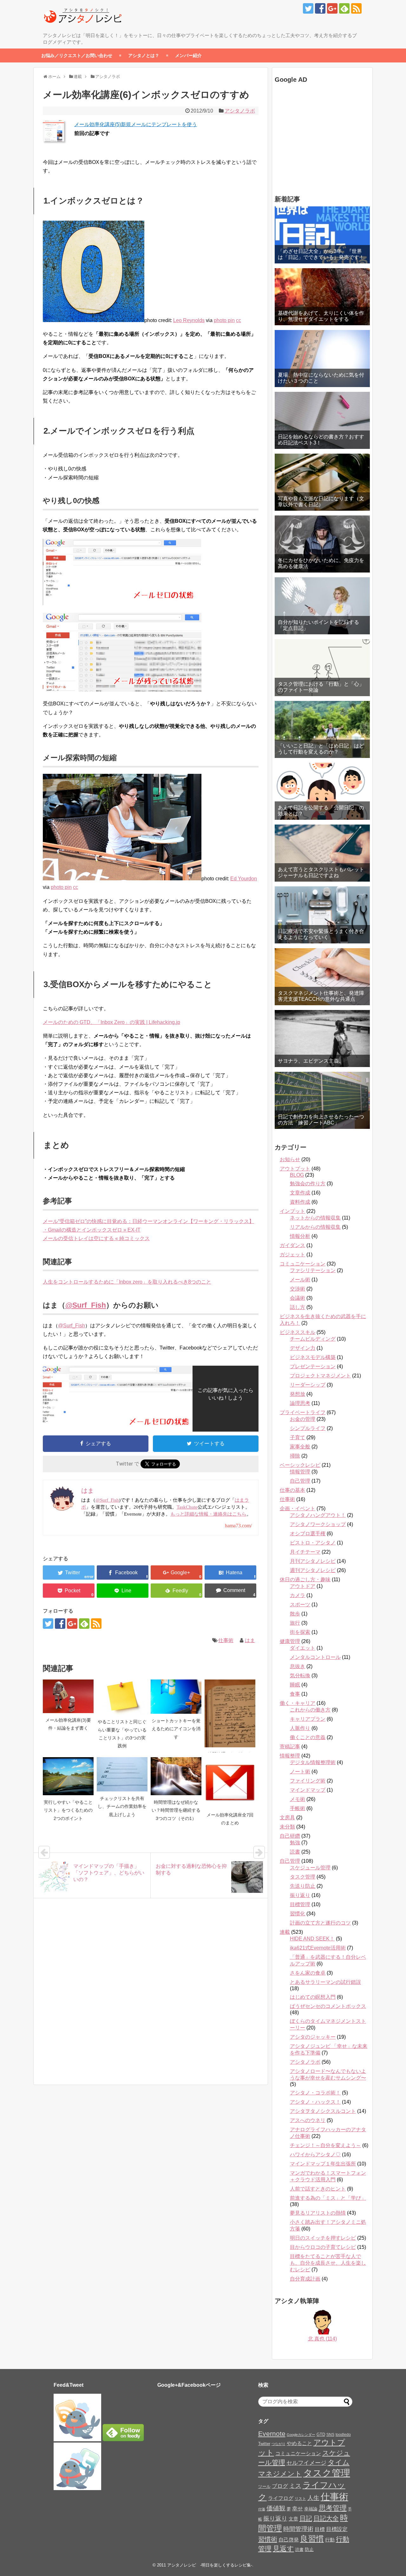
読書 (295, 1852)
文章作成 (300, 1193)
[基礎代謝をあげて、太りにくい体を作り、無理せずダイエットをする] (322, 297)
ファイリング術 (308, 1781)
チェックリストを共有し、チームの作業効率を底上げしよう (122, 1806)
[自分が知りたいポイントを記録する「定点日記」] (322, 606)
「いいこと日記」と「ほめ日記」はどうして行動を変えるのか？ (321, 749)
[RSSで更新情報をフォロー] (356, 8)
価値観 (276, 2508)
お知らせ (290, 1159)
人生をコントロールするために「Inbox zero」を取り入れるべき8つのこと (127, 1282)
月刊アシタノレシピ (313, 1561)
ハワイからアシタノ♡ (315, 2155)
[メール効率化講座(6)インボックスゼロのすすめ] (230, 1573)
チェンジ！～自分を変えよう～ (325, 2145)
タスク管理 (303, 1877)
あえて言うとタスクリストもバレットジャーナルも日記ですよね (321, 872)
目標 (320, 2529)
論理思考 (300, 1403)
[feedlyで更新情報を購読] (344, 8)
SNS (330, 2435)
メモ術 (298, 1799)
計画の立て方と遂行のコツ (320, 1923)
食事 (295, 1694)
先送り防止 (303, 1886)
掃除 (295, 1456)
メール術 (300, 1280)
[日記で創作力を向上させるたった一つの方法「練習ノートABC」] (322, 1100)
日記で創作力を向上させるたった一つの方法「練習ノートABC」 (321, 1120)
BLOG (297, 1175)
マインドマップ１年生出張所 (323, 2164)
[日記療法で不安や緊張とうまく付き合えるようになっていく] (322, 915)
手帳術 (298, 1808)
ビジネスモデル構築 (313, 1357)
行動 (330, 2540)
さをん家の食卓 (308, 1973)
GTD (321, 2434)
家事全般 (300, 1447)
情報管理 (300, 1472)
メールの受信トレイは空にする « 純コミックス (96, 1238)
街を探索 (300, 1632)
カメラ (298, 1595)
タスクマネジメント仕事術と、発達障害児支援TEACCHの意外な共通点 (321, 996)
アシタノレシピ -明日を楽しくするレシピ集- (210, 2565)
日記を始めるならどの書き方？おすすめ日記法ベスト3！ (321, 440)
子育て (298, 1437)
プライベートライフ (303, 1412)
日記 (306, 2518)
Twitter (264, 2444)
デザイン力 (303, 1348)
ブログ (280, 2486)
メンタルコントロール (315, 1657)
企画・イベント (298, 1508)
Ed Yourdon (244, 879)
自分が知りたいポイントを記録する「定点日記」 (318, 625)
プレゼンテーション (313, 1366)
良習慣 (312, 2539)
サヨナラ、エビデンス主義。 (311, 1061)
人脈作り (300, 1728)
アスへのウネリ (308, 2120)
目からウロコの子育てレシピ (323, 2247)
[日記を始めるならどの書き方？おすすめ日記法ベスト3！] (322, 420)
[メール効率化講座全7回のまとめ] (230, 1783)
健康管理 (290, 1641)
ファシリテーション (313, 1270)
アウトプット (295, 1169)
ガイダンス (292, 1245)
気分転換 (300, 1676)
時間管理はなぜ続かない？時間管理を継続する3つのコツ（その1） (176, 1810)
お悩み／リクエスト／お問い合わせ (77, 55)
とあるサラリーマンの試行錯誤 (325, 1982)
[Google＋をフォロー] (332, 8)
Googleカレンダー (301, 2435)
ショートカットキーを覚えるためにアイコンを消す (176, 1729)
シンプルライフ (308, 1428)
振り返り (300, 1895)
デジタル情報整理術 (313, 1762)
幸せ (298, 2508)
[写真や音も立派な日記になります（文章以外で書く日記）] (322, 482)
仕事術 (226, 1640)
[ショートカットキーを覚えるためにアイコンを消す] (176, 1697)
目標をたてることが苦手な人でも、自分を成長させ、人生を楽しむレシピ (328, 2263)
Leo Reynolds (189, 320)
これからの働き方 (310, 1710)
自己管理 (300, 1481)
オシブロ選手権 (308, 1534)
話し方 (298, 1307)
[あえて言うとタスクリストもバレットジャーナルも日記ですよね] (322, 853)
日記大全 (326, 2518)
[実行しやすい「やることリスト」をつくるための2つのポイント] (68, 1776)
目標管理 (300, 1904)
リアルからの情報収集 (315, 1227)
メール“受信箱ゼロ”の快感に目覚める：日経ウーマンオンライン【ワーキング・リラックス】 (148, 1221)
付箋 (262, 2509)
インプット (292, 1211)
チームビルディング (313, 1339)
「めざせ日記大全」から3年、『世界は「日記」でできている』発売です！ (321, 254)
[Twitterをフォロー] (308, 8)
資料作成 (300, 1202)
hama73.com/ (238, 1526)
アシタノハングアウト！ (318, 1515)
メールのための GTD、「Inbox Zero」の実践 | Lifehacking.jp (111, 1022)
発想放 (298, 1394)
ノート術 (300, 1772)
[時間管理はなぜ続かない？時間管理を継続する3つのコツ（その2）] (230, 1713)
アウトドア (303, 1586)
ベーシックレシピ (300, 1465)
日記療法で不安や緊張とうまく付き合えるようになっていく (321, 934)
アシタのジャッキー (313, 2037)
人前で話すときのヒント (318, 2189)
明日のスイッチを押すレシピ (323, 2238)
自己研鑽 (290, 1836)
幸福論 (311, 2509)
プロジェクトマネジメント (320, 1376)
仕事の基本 (292, 1490)
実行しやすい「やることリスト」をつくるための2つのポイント (68, 1810)
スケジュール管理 (310, 1868)
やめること (299, 2443)
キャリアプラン (308, 1719)
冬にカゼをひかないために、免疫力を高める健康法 (321, 563)
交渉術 (298, 1289)
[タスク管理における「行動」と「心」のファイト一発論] (322, 668)
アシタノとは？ (144, 55)
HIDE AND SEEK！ (312, 1939)
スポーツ (300, 1605)
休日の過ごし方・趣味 (305, 1579)
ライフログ (281, 2498)
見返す (283, 2549)
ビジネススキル (298, 1332)
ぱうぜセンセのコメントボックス (328, 2006)
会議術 (298, 1298)
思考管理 (333, 2508)
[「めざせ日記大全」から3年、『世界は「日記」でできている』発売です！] (322, 235)
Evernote (272, 2434)
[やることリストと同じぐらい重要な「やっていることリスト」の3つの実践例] (122, 1697)
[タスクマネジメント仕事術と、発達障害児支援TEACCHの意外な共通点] (322, 977)
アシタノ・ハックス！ (315, 2102)
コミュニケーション (303, 1264)
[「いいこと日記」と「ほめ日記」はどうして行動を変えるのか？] (322, 729)
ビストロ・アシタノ (313, 1543)
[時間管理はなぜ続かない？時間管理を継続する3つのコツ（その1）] (176, 1776)
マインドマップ (308, 1790)
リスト (300, 2499)
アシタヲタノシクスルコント (323, 2111)
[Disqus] (151, 1998)
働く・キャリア (298, 1703)
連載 (285, 1932)
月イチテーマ (305, 1552)
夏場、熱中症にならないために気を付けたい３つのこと (321, 378)
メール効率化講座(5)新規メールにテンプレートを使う (136, 124)
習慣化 (298, 1914)
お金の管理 (303, 1419)
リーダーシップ (308, 1385)
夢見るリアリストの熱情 (318, 2213)
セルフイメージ (306, 2463)
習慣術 (268, 2539)
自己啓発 (289, 2540)
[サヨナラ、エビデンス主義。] (322, 1039)
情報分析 (300, 1236)
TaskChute (187, 1507)
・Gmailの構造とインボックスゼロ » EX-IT (92, 1230)
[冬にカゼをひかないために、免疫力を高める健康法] (322, 544)
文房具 (287, 1818)
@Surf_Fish (86, 1305)
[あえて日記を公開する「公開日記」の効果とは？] (322, 791)
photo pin (224, 320)
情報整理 (290, 1756)
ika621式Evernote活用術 (318, 1948)
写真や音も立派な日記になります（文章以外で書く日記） (321, 502)
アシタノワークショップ (318, 1524)
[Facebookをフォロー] (320, 8)
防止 (309, 2549)
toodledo (343, 2435)
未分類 (287, 1827)
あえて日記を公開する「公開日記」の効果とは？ (321, 811)
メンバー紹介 (188, 55)
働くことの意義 (308, 1737)
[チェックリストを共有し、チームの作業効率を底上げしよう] (122, 1774)
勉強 (295, 1843)
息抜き (298, 1666)
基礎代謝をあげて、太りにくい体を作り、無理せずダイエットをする (321, 316)
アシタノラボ (240, 111)
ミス (295, 2486)
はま (250, 1640)
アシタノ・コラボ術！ (315, 2093)
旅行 (295, 1623)
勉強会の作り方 (308, 1184)
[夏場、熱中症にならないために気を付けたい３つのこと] (322, 359)
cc (239, 320)
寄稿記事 (290, 1747)
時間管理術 (298, 2529)
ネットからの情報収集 (315, 1218)
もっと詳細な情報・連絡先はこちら (208, 1514)
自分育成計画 (305, 2279)
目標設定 (337, 2529)
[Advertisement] (314, 140)
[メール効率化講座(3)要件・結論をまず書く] (68, 1696)
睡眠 (295, 1685)
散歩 (295, 1614)
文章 (293, 2519)
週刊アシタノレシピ (313, 1570)
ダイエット (303, 1648)
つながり (278, 2444)
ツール (264, 2486)
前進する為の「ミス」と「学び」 (328, 2198)
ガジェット (292, 1255)
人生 (313, 2498)
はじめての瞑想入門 (313, 1997)
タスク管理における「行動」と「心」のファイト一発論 (321, 687)
